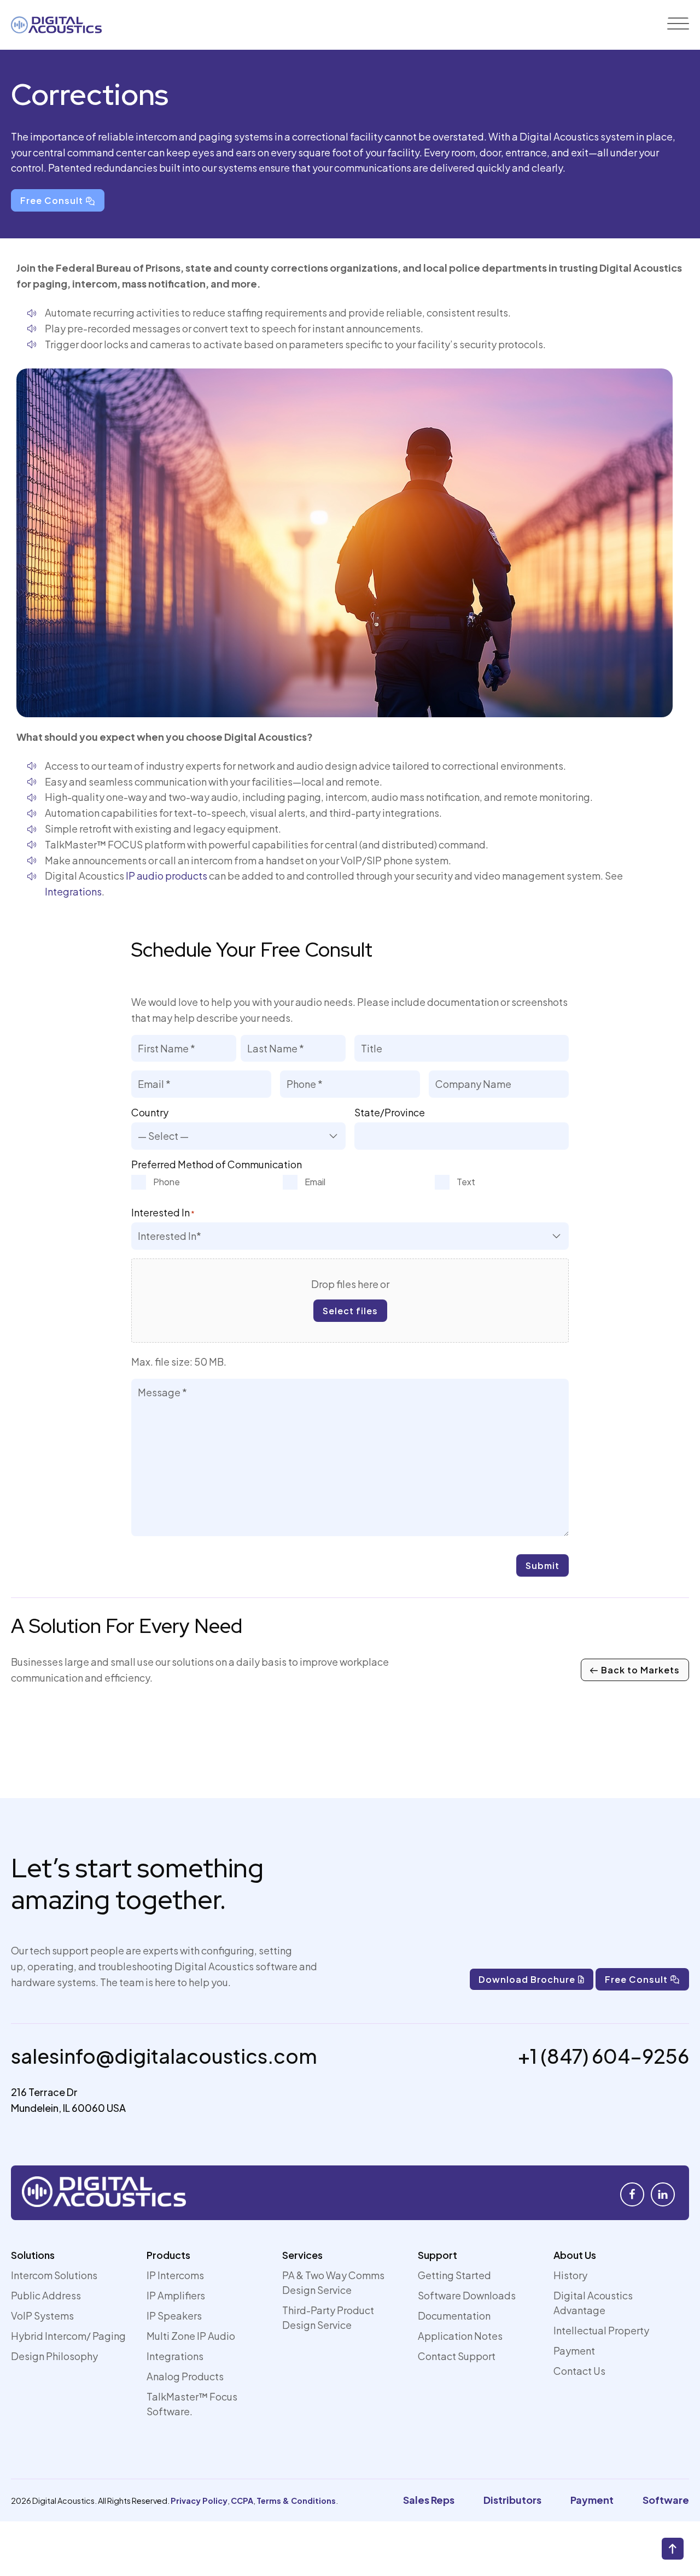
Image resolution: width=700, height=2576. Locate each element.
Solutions (33, 2255)
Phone (167, 1182)
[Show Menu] (678, 25)
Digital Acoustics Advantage (593, 2303)
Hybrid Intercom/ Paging (68, 2336)
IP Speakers (174, 2316)
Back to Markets (640, 1670)
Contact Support (457, 2356)
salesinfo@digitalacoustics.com (164, 2056)
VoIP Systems (42, 2316)
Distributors (512, 2500)
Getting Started (454, 2275)
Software (666, 2500)
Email (315, 1182)
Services (302, 2255)
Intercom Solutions (54, 2275)
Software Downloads (467, 2295)
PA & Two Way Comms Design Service (333, 2282)
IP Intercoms (175, 2275)
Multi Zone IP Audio (191, 2336)
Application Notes (460, 2336)
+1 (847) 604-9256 (603, 2056)
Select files (350, 1311)
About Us (575, 2255)
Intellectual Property (601, 2330)
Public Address (46, 2295)
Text (466, 1182)
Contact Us (579, 2371)
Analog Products (185, 2376)
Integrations (73, 891)
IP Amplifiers (176, 2295)
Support (437, 2255)
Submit (542, 1565)
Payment (574, 2350)
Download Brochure (527, 1979)
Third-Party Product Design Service (328, 2317)
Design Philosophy (54, 2356)
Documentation (454, 2316)
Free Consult (52, 200)
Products (168, 2255)
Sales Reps (429, 2500)
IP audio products (167, 876)
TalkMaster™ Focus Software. (192, 2404)
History (570, 2275)
